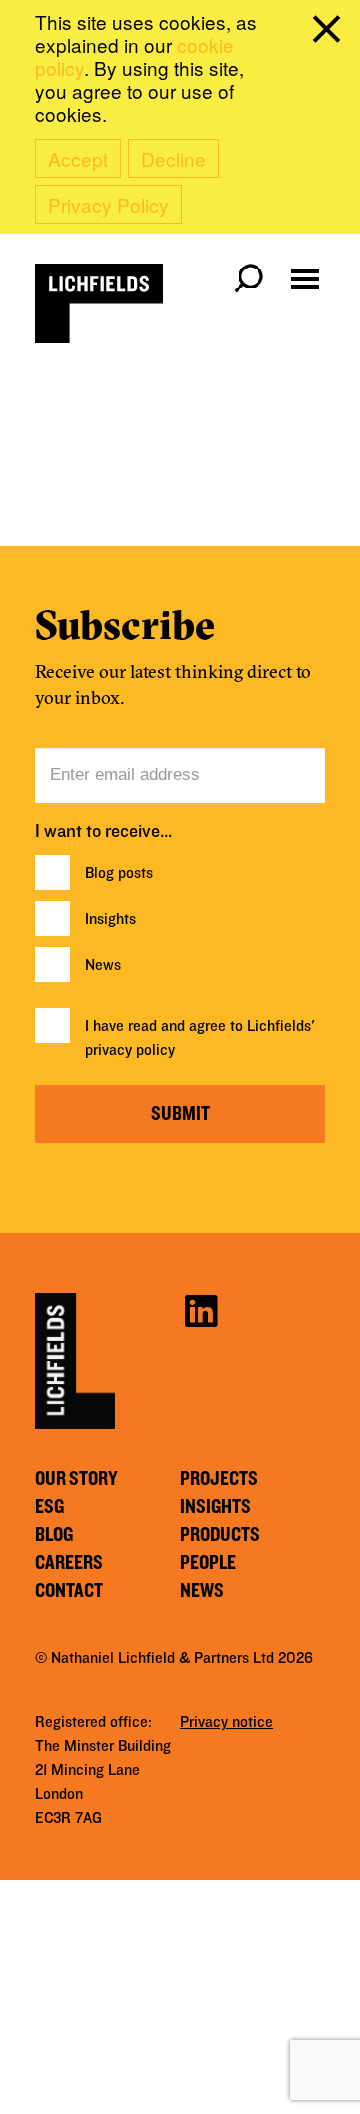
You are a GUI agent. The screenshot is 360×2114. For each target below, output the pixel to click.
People (208, 1563)
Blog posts (119, 873)
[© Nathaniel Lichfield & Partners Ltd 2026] (99, 303)
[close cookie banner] (330, 33)
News (103, 965)
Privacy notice (226, 1722)
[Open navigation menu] (305, 279)
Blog (54, 1535)
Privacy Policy (108, 204)
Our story (76, 1479)
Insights (110, 919)
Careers (69, 1563)
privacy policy (130, 1050)
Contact (69, 1591)
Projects (219, 1479)
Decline (173, 158)
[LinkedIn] (201, 1309)
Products (220, 1535)
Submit (180, 1114)
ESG (49, 1507)
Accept (78, 158)
